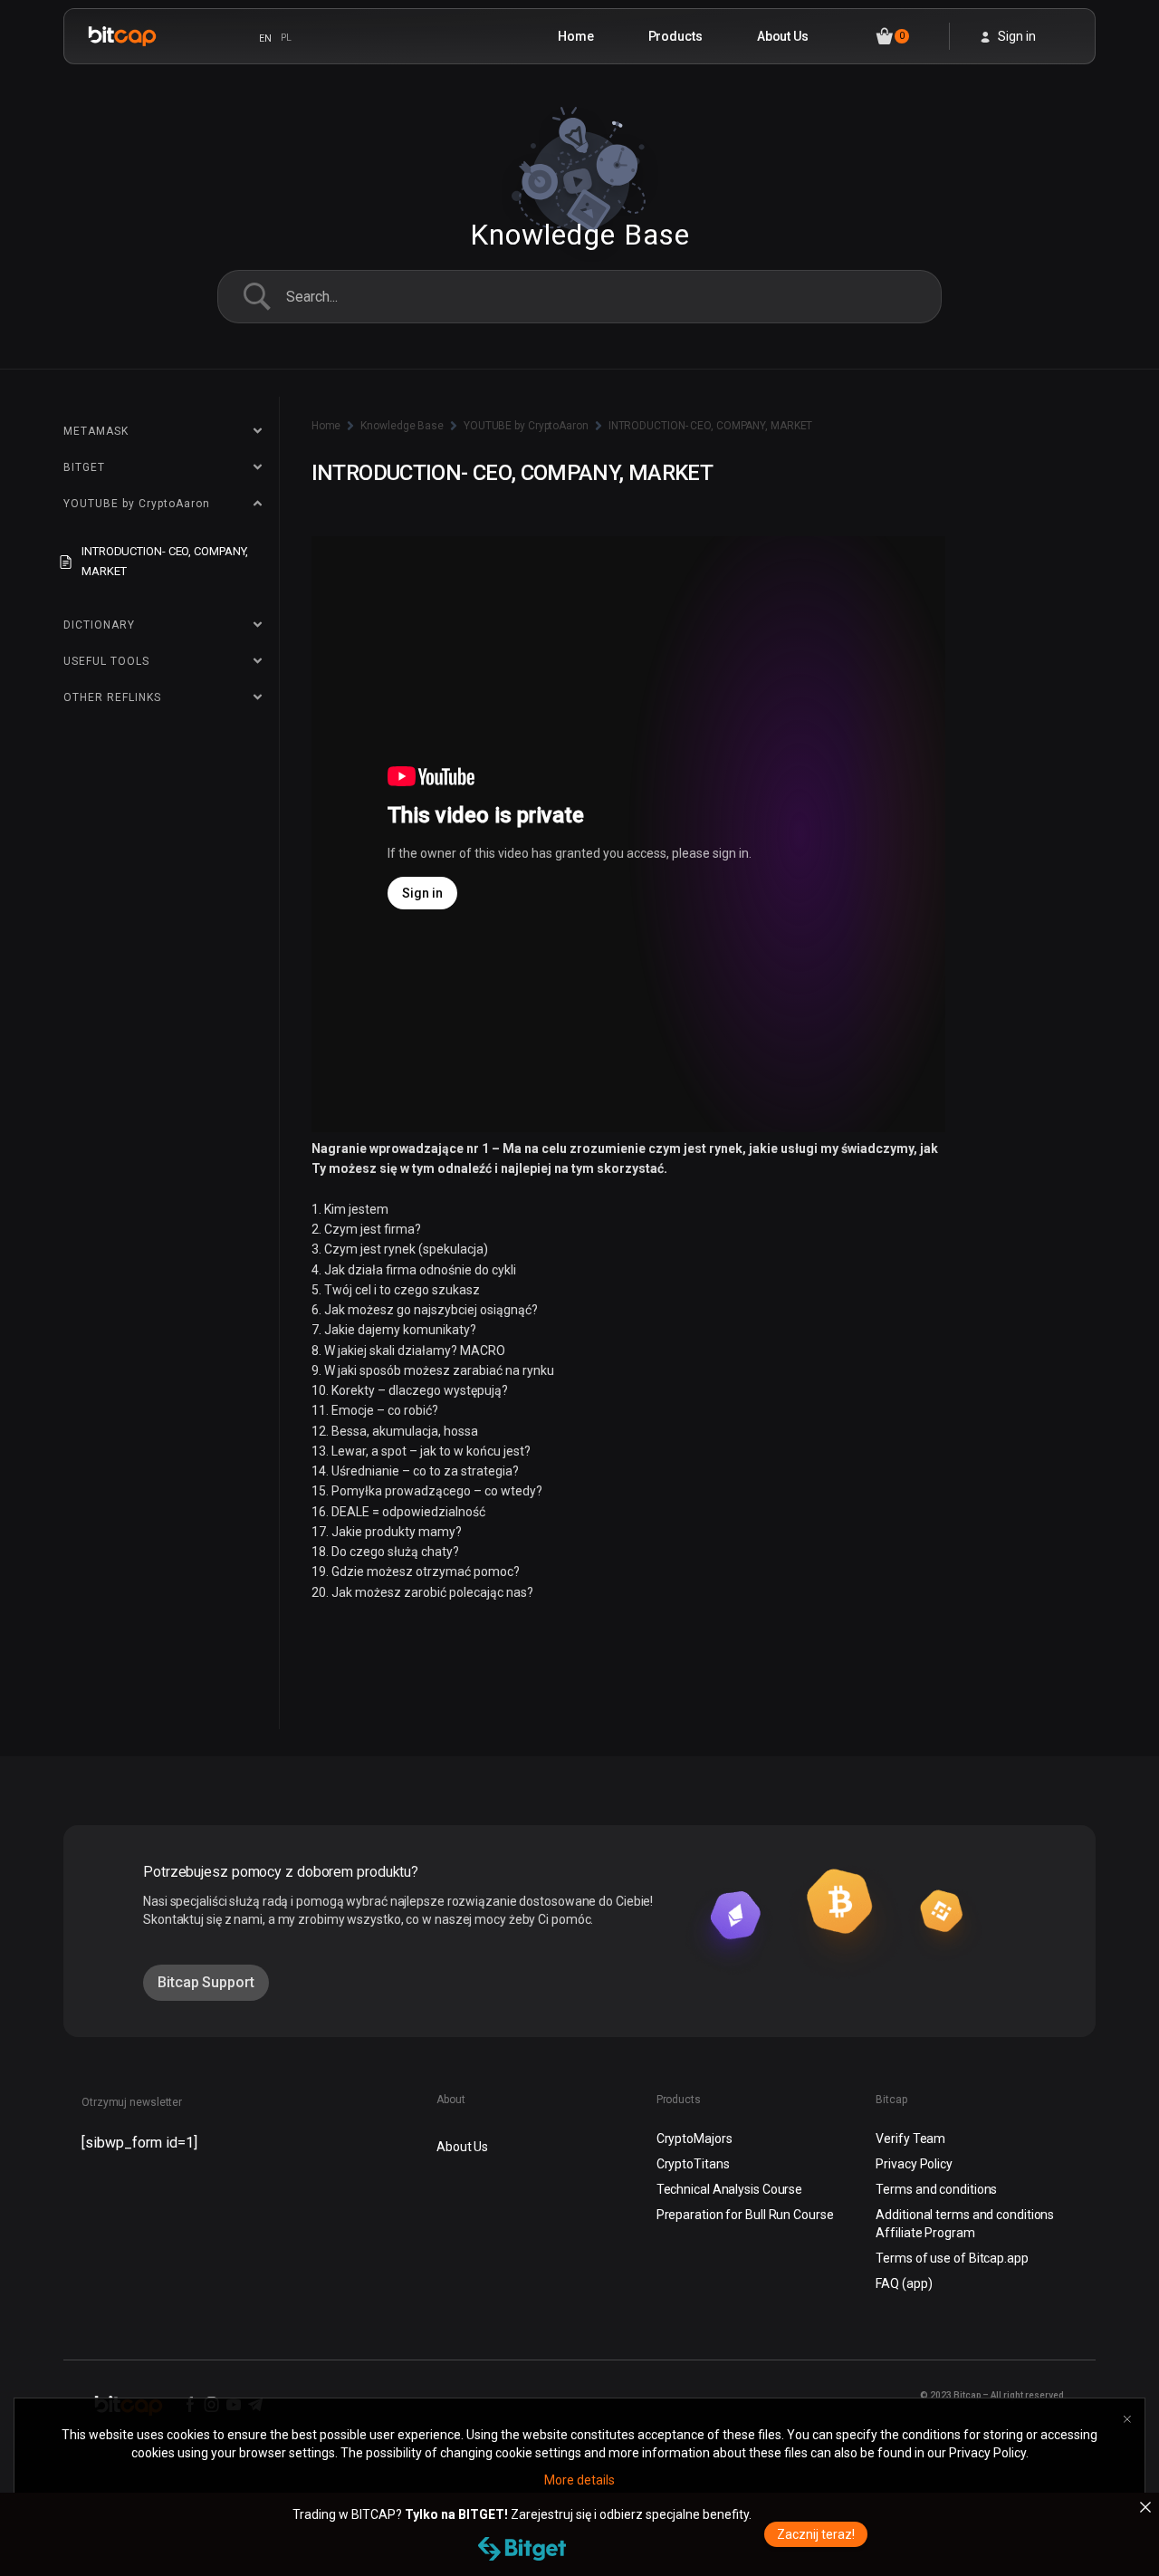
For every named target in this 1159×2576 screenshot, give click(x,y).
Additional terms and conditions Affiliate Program (965, 2224)
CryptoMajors (694, 2139)
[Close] (1145, 2507)
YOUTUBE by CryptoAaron (526, 426)
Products (675, 36)
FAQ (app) (904, 2283)
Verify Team (910, 2139)
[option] (286, 38)
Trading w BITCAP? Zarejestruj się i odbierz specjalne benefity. (522, 2514)
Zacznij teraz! (816, 2534)
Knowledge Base (402, 426)
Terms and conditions (936, 2189)
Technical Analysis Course (730, 2189)
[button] (206, 1983)
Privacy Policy (914, 2164)
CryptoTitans (693, 2164)
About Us (783, 36)
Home (576, 36)
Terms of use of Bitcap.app (952, 2258)
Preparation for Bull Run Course (745, 2215)
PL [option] (286, 38)
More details (579, 2480)
